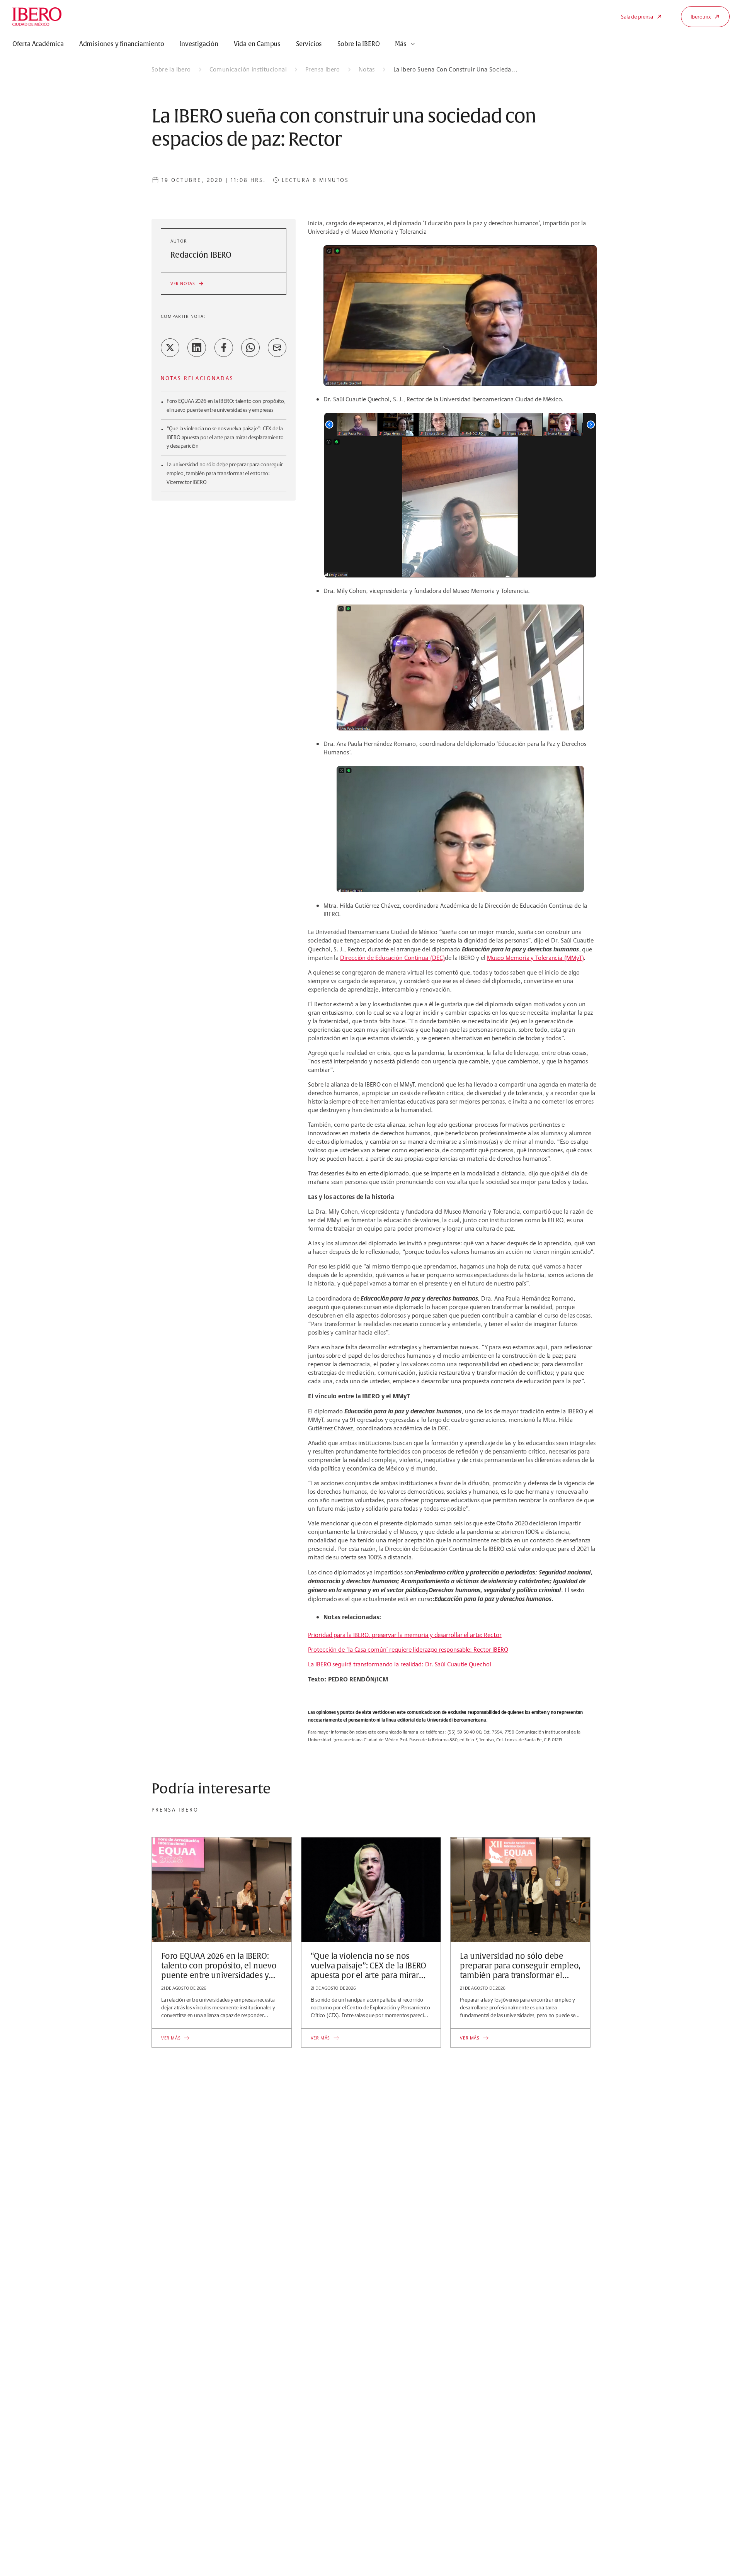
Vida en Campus (257, 44)
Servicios (309, 44)
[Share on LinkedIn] (197, 348)
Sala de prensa (637, 17)
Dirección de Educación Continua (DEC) (392, 958)
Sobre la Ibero (171, 69)
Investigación (199, 44)
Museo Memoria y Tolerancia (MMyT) (535, 958)
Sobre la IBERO (358, 44)
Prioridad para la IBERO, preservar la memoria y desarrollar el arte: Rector (405, 1635)
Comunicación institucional (248, 69)
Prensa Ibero (323, 69)
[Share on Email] (277, 348)
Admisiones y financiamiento (122, 44)
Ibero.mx (701, 17)
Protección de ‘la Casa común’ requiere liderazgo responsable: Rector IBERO (408, 1650)
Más (401, 44)
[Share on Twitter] (170, 348)
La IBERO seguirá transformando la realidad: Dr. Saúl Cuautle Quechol (399, 1664)
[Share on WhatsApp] (250, 348)
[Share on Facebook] (224, 348)
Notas (367, 69)
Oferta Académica (38, 44)
